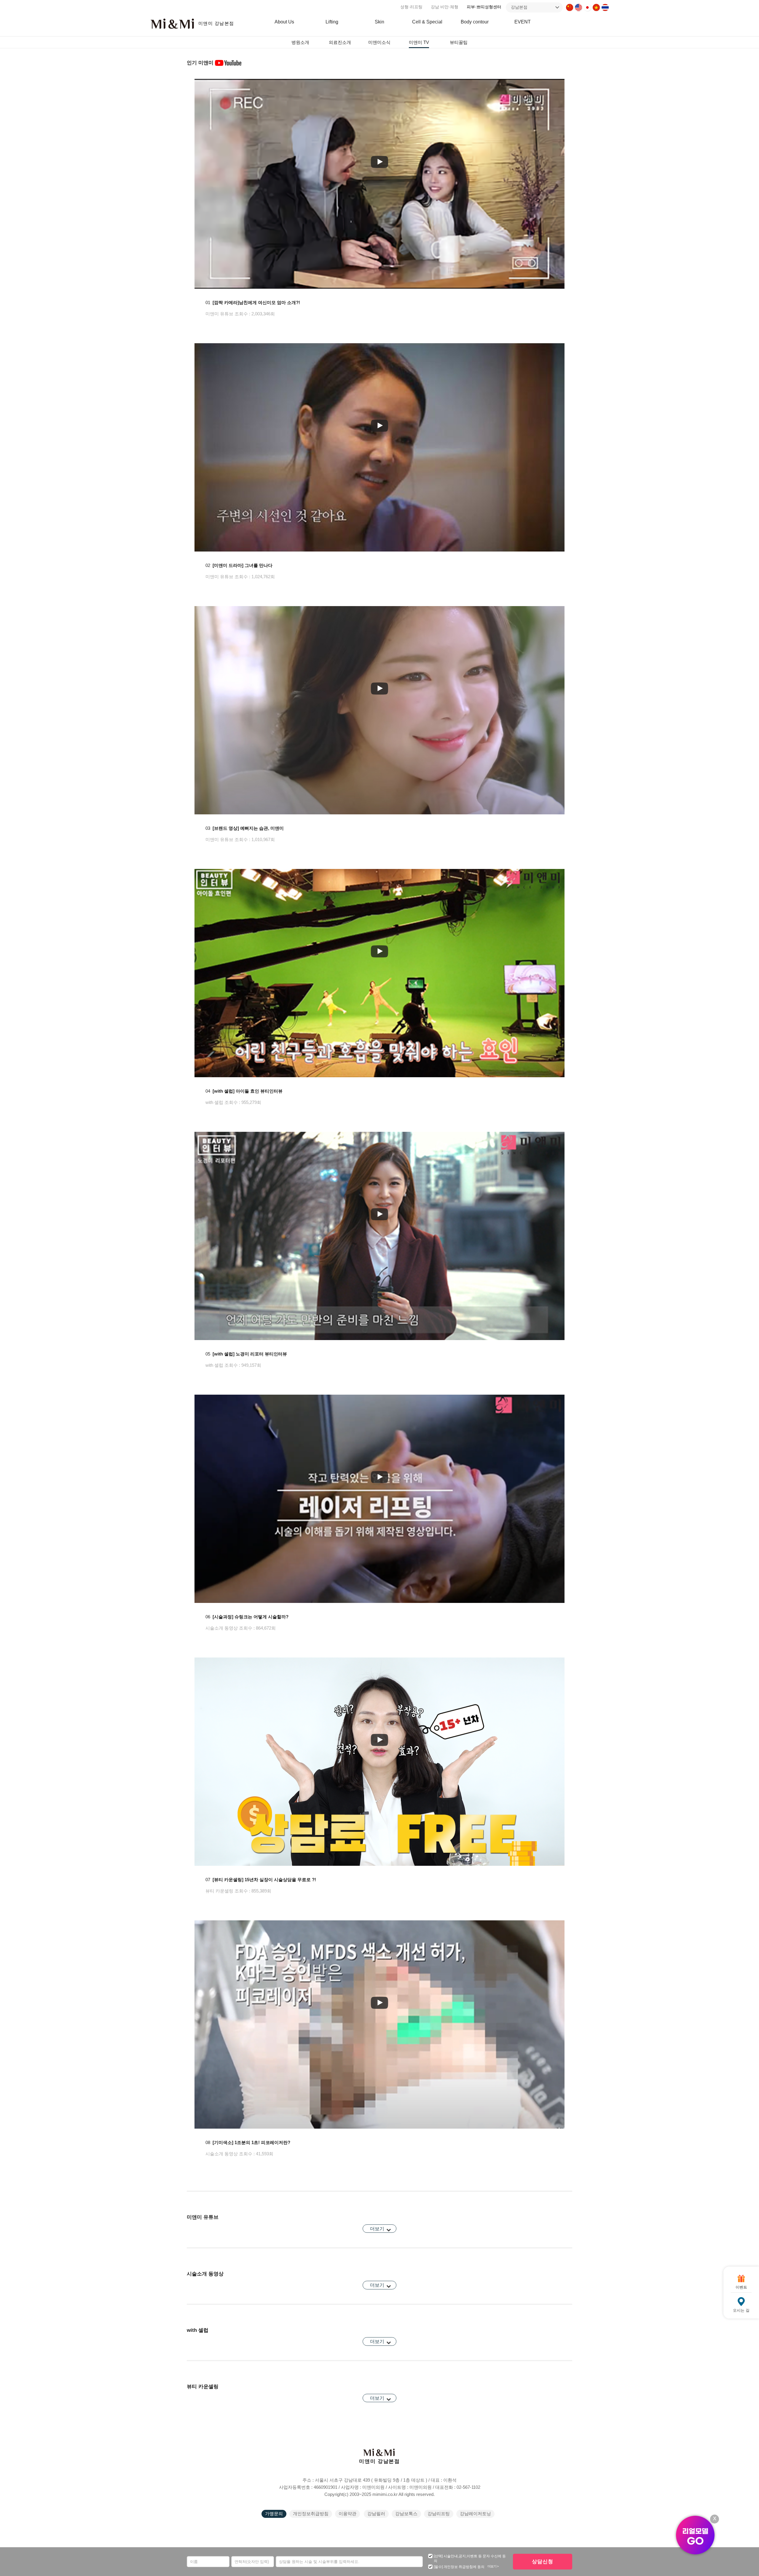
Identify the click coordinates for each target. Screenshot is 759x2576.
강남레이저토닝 (475, 2514)
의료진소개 (340, 42)
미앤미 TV (419, 42)
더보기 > (493, 2566)
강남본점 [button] (519, 7)
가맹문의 (274, 2514)
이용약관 (347, 2514)
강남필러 (376, 2514)
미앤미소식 (379, 42)
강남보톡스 (406, 2514)
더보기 (377, 2229)
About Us (284, 22)
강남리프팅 (439, 2514)
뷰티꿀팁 (459, 42)
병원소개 (300, 42)
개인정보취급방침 (311, 2514)
